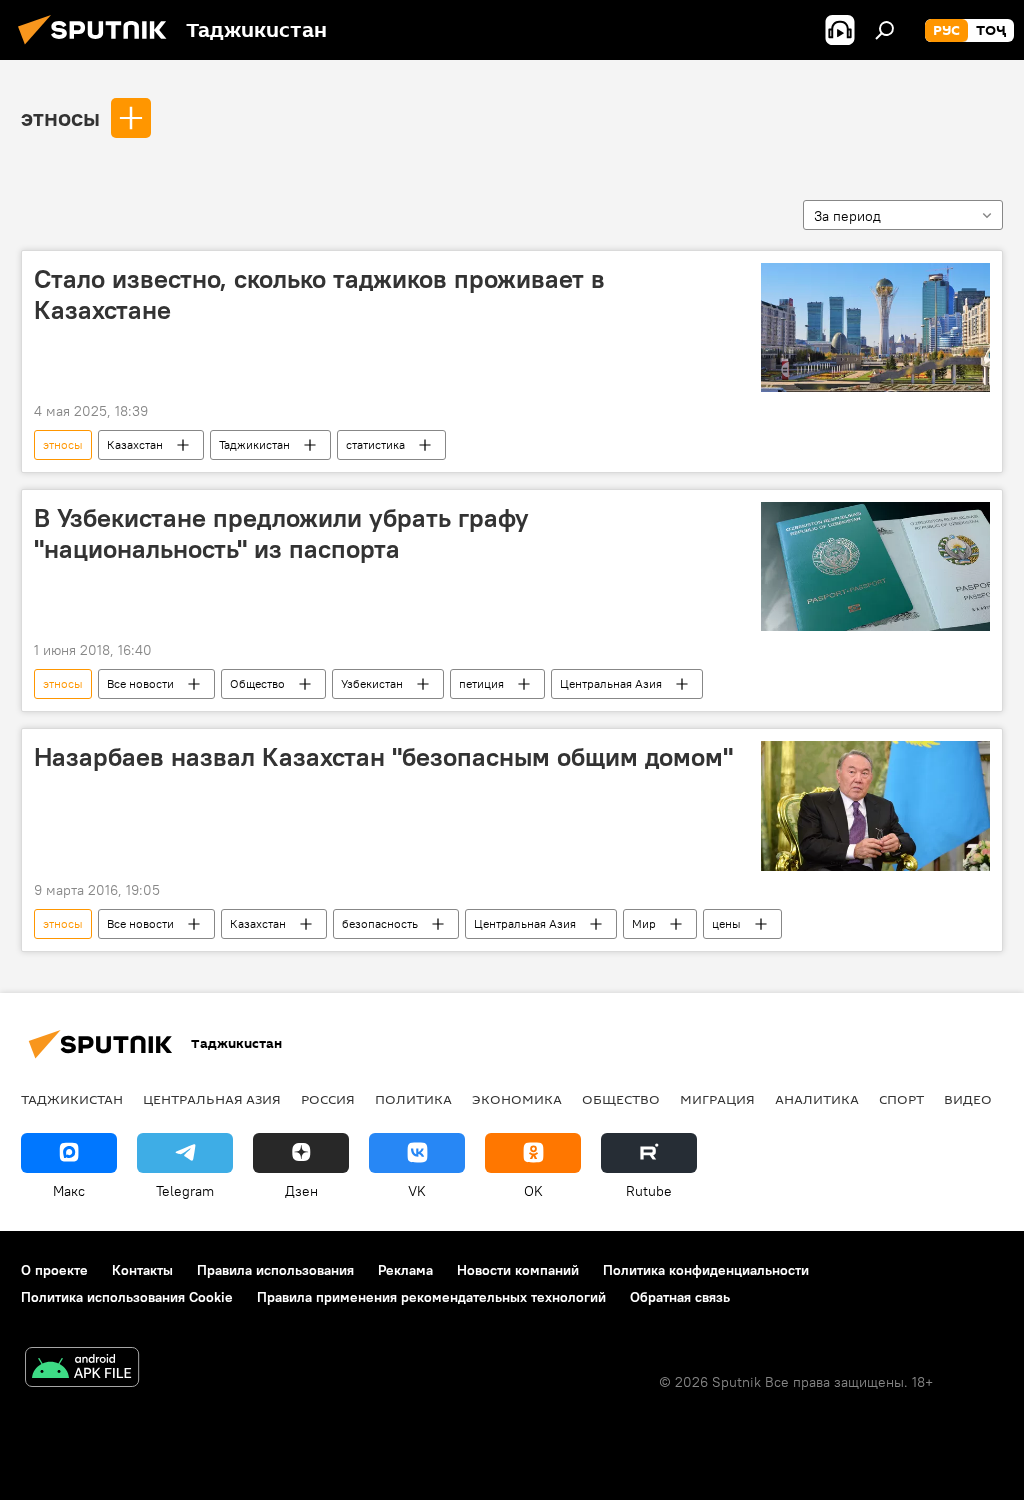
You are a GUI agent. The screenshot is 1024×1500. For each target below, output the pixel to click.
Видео (968, 1099)
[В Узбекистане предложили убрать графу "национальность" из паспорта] (875, 566)
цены (726, 923)
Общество (257, 683)
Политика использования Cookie (127, 1297)
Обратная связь (680, 1297)
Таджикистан (254, 444)
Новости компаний (518, 1270)
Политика (413, 1099)
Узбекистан (372, 683)
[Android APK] (82, 1369)
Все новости (140, 683)
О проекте (54, 1270)
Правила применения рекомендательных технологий (431, 1297)
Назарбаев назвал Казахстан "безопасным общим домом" (383, 757)
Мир (644, 923)
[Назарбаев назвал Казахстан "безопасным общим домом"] (875, 805)
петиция (481, 683)
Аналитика (817, 1099)
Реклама (405, 1270)
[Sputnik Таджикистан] (98, 47)
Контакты (142, 1270)
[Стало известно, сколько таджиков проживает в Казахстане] (875, 327)
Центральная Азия (611, 683)
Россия (328, 1099)
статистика (375, 444)
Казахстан (135, 444)
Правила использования (275, 1270)
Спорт (901, 1099)
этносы (60, 117)
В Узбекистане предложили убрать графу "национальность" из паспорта (281, 533)
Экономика (517, 1099)
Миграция (717, 1099)
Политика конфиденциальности (706, 1270)
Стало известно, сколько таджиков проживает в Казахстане (319, 294)
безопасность (380, 923)
